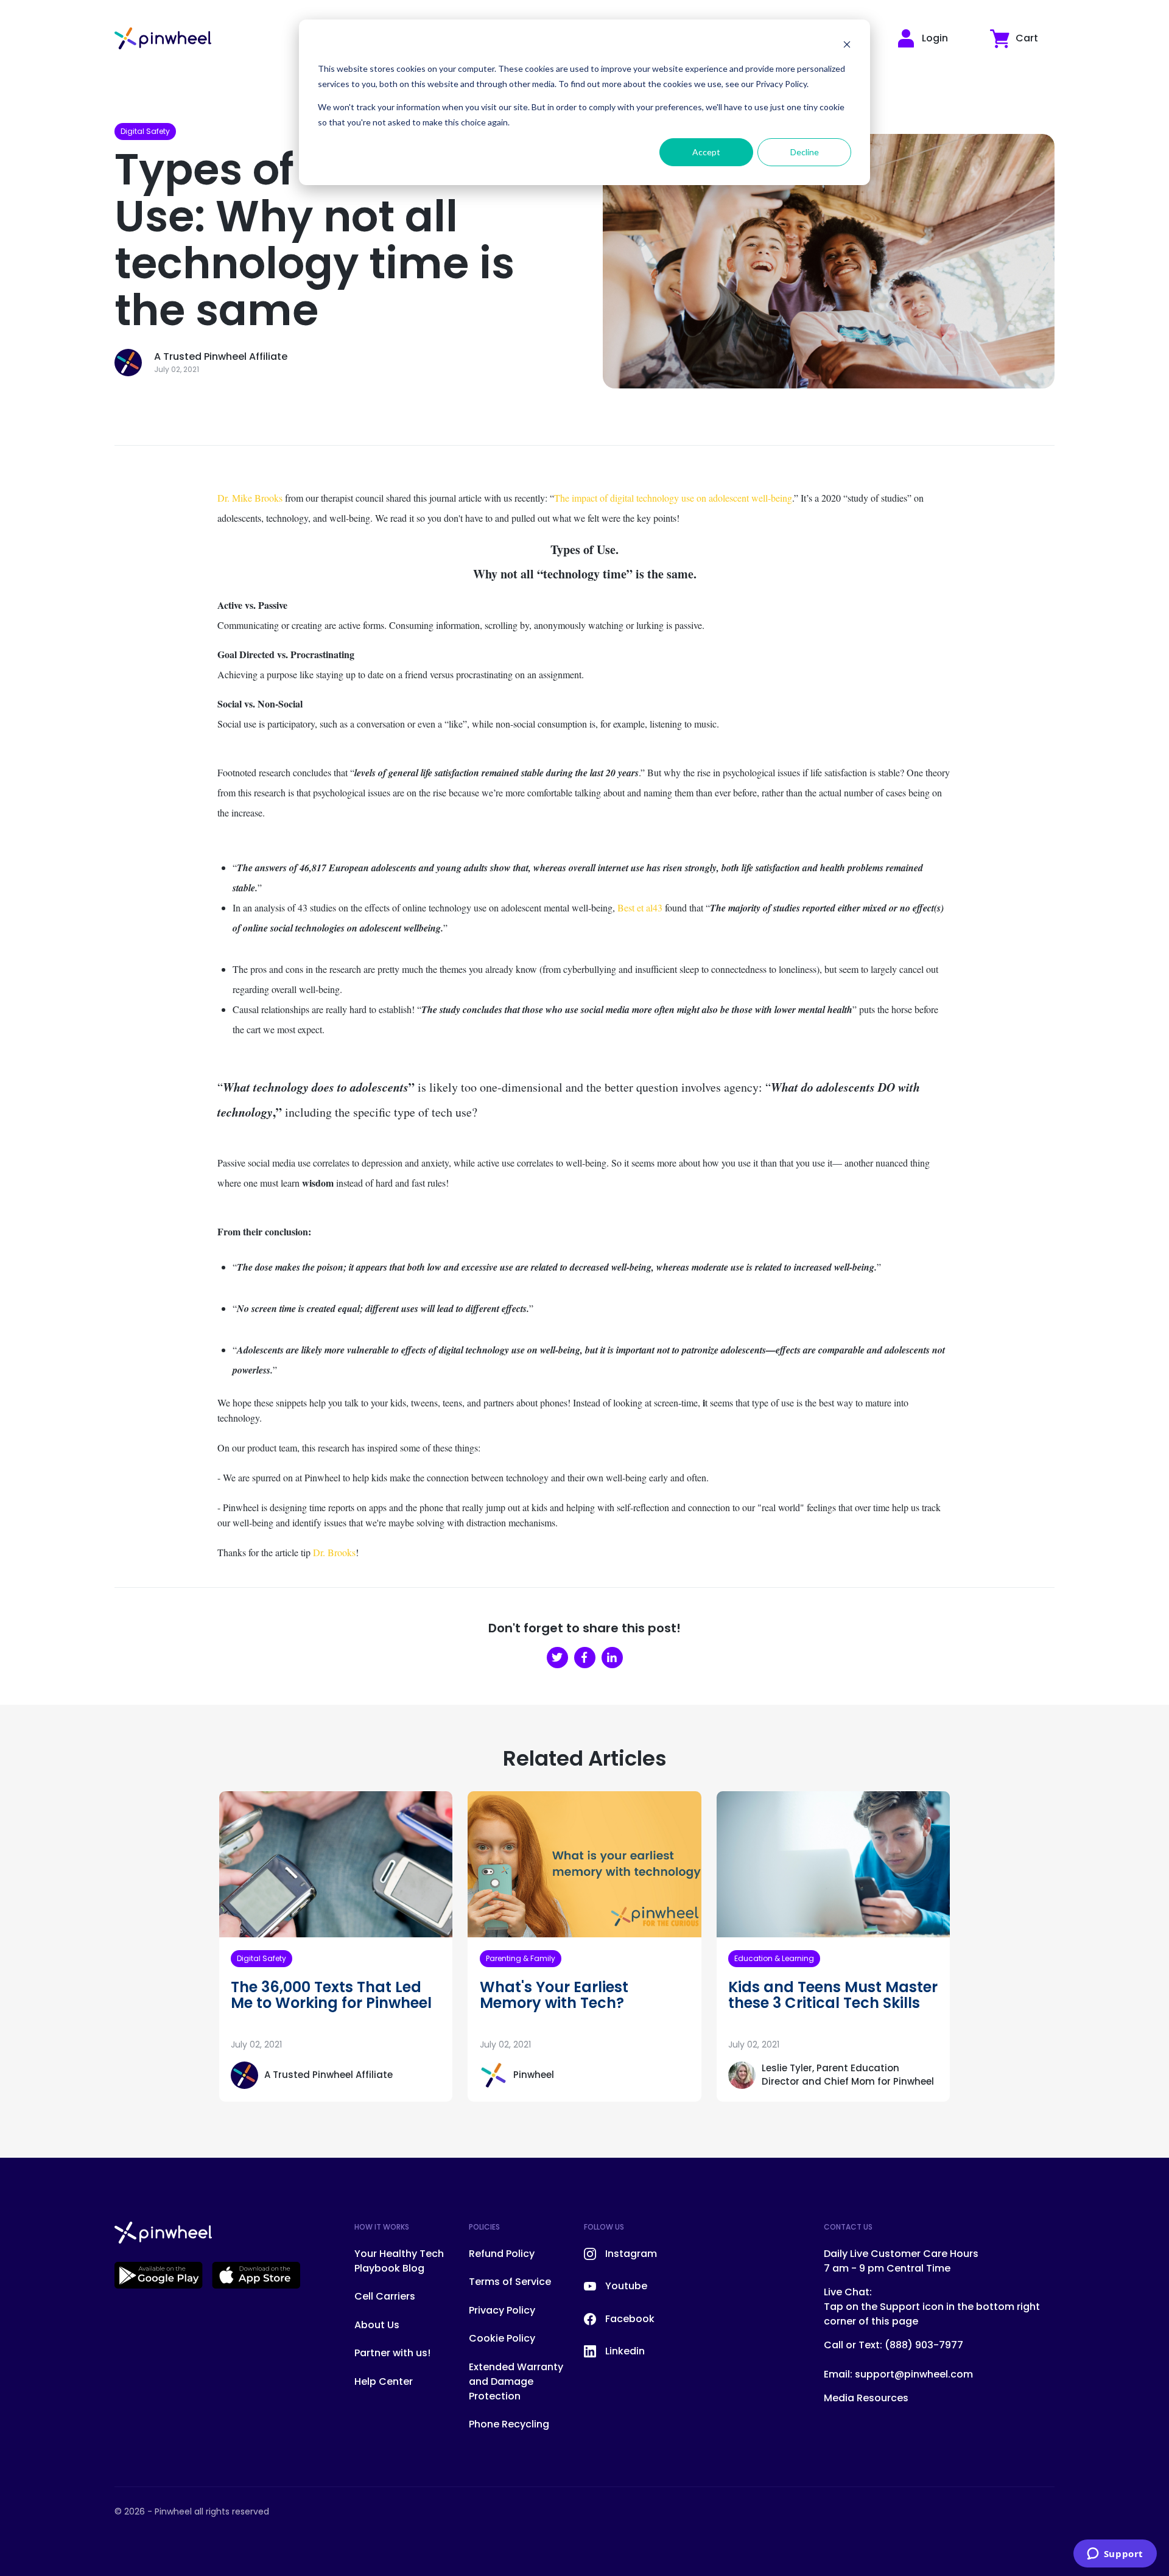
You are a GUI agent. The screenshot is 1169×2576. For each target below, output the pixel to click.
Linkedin (625, 2351)
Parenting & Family (521, 1958)
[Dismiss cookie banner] (847, 46)
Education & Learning (774, 1958)
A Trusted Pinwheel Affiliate (221, 356)
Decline (805, 152)
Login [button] (935, 38)
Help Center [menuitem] (384, 2381)
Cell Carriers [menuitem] (385, 2296)
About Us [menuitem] (377, 2325)
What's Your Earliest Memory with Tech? (554, 1995)
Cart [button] (1027, 38)
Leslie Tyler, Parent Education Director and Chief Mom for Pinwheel (848, 2075)
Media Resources (866, 2398)
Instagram (631, 2254)
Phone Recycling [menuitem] (509, 2424)
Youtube (626, 2286)
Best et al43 (640, 907)
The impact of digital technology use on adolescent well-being (673, 498)
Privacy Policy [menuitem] (502, 2310)
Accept (706, 152)
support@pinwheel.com (914, 2374)
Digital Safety (145, 131)
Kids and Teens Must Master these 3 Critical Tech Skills (833, 1995)
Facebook (630, 2319)
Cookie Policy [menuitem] (502, 2338)
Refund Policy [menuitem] (502, 2254)
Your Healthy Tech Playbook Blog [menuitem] (399, 2261)
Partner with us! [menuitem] (392, 2353)
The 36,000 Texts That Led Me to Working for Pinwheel (331, 1995)
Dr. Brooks (334, 1552)
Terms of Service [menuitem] (510, 2282)
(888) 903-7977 (924, 2345)
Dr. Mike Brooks (250, 498)
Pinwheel (534, 2075)
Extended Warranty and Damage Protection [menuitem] (516, 2381)
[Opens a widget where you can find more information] (1115, 2555)
